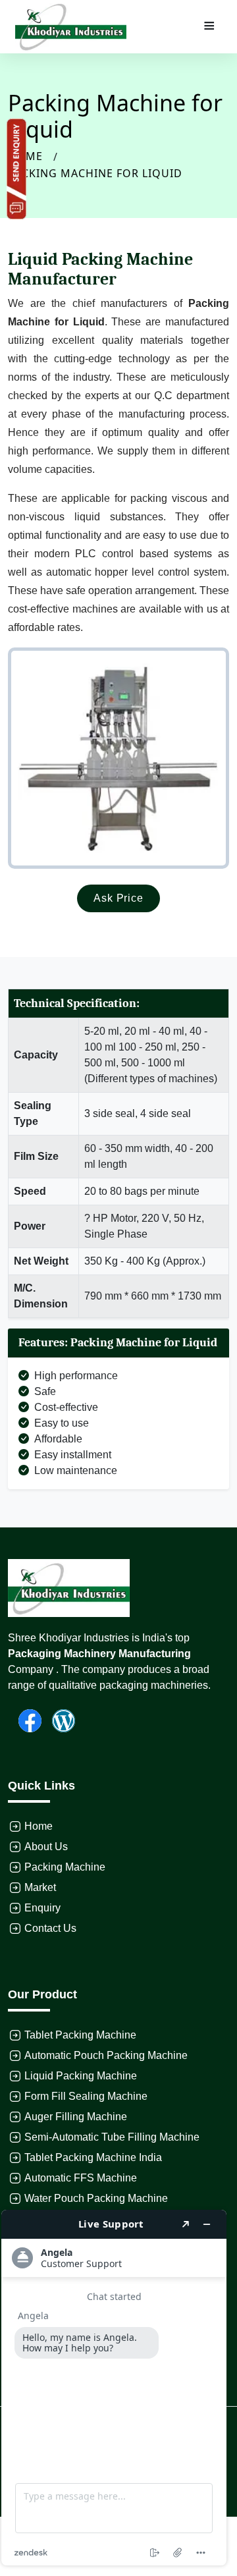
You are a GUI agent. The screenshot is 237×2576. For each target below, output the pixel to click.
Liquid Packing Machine (81, 2076)
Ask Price (118, 898)
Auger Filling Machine (76, 2117)
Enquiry (42, 1908)
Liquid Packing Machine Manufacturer (100, 269)
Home (39, 1826)
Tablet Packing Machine (80, 2035)
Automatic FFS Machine (81, 2178)
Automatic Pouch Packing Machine (106, 2055)
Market (40, 1887)
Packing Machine (65, 1867)
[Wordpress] (58, 1719)
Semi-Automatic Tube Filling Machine (112, 2137)
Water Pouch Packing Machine (96, 2198)
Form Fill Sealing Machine (86, 2096)
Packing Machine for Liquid (95, 173)
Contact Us (50, 1928)
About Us (46, 1847)
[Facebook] (25, 1719)
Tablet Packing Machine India (93, 2157)
